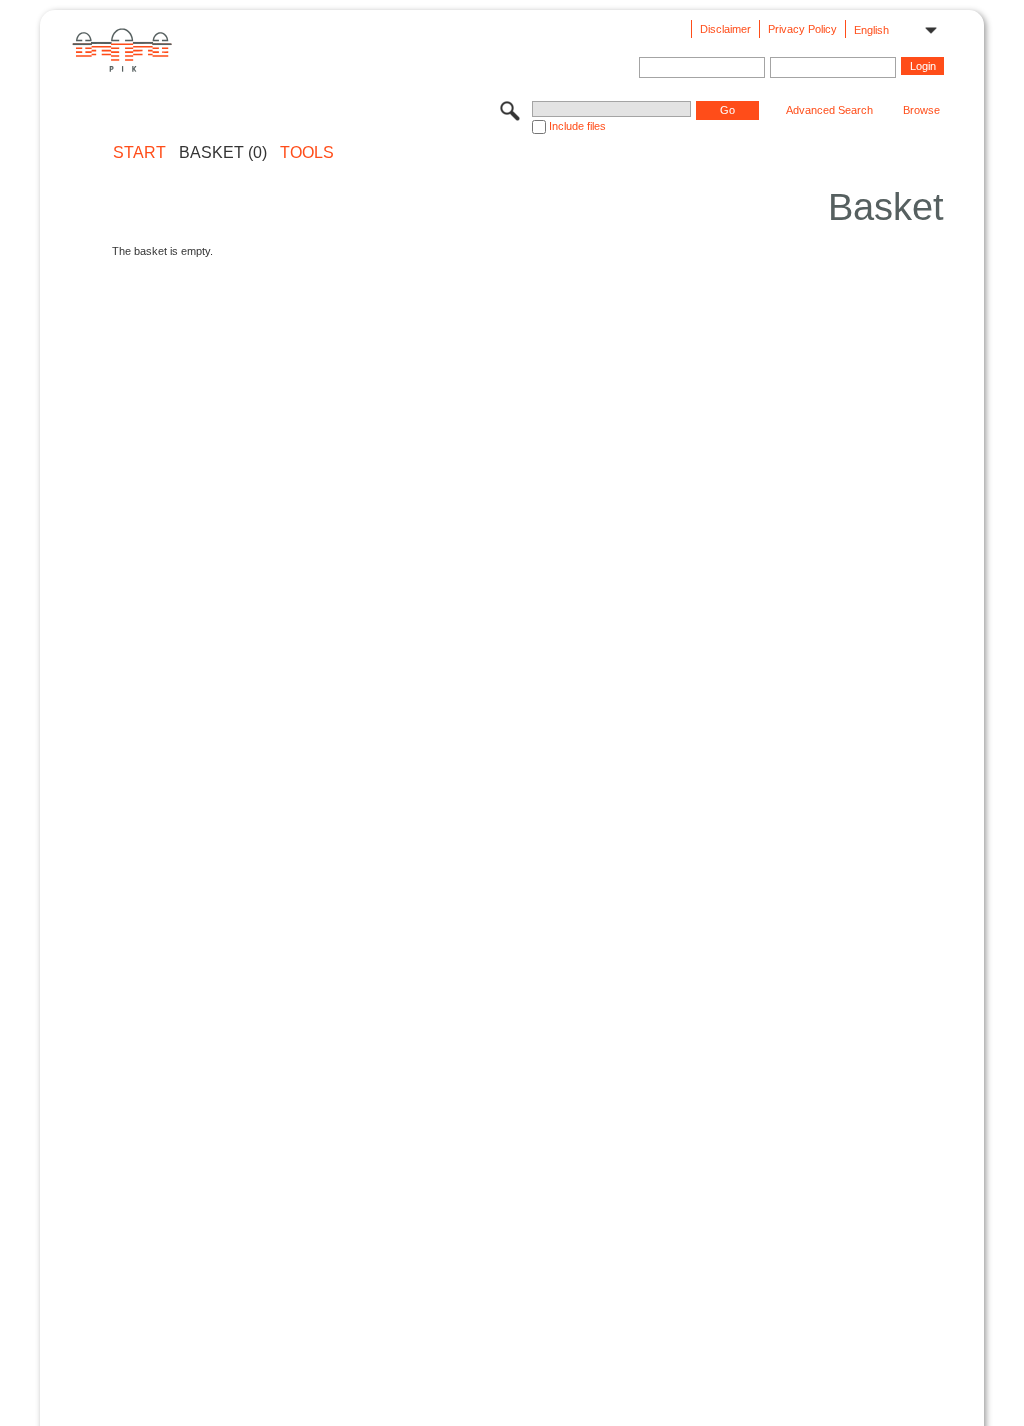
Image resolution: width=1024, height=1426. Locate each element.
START (139, 153)
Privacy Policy (802, 29)
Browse (921, 110)
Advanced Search (829, 110)
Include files (577, 126)
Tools (307, 153)
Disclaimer (725, 29)
